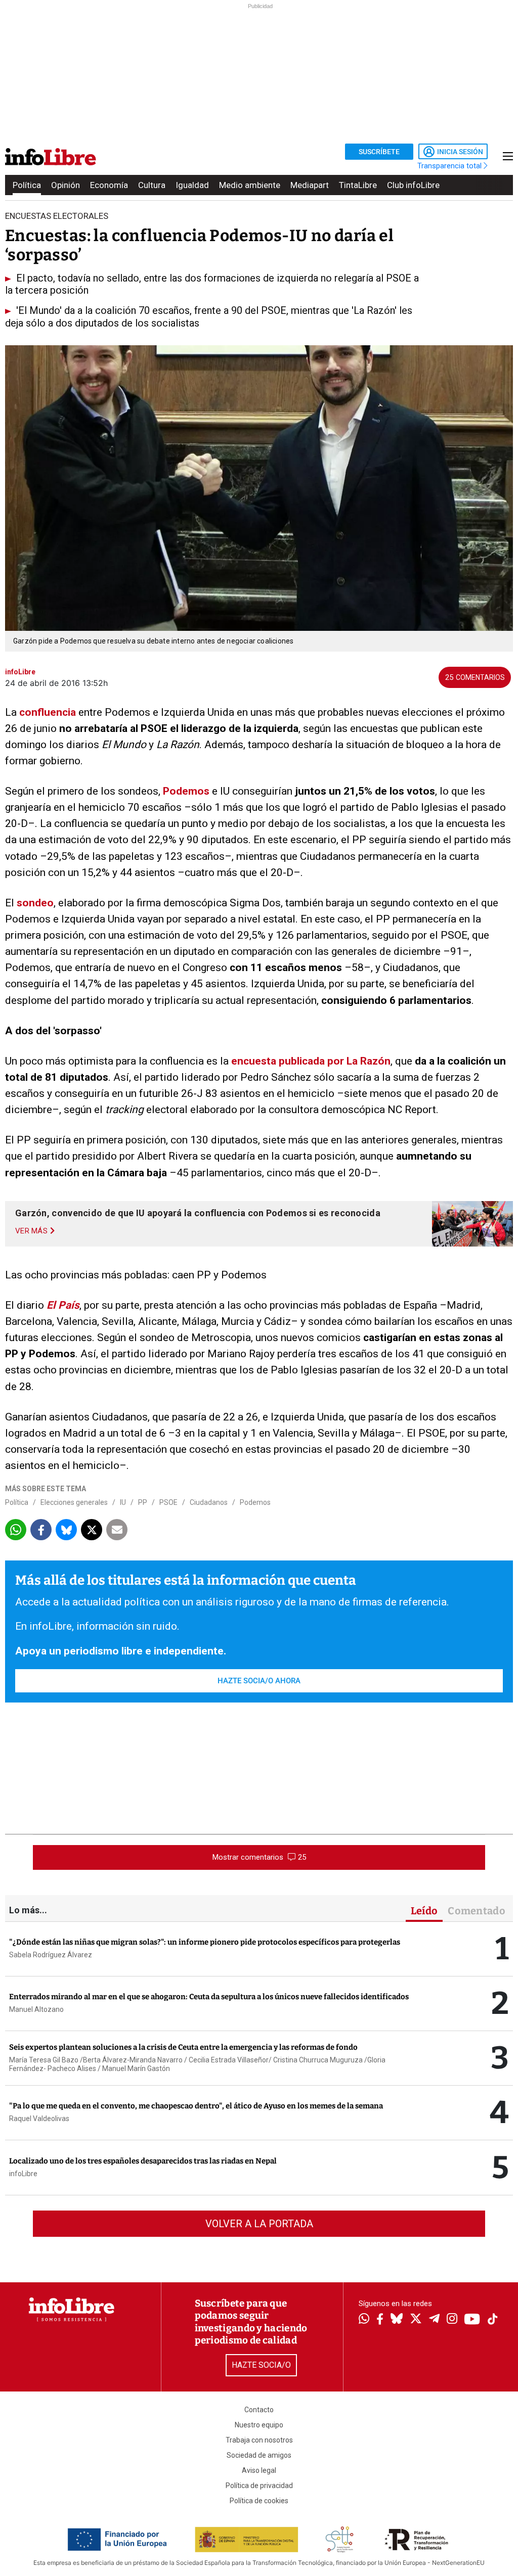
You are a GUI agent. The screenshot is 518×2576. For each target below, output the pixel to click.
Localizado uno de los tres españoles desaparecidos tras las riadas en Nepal (143, 2161)
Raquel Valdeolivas (39, 2119)
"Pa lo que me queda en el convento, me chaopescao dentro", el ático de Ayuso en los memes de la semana (196, 2106)
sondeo (35, 903)
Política (27, 185)
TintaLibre (358, 185)
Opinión (66, 185)
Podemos (186, 791)
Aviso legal (259, 2470)
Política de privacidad (259, 2486)
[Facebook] (380, 2320)
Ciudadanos (209, 1502)
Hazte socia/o (261, 2365)
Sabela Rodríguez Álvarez (51, 1955)
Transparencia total (450, 166)
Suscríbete (379, 152)
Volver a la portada (259, 2224)
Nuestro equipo (259, 2425)
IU (123, 1502)
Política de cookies (259, 2501)
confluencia (48, 712)
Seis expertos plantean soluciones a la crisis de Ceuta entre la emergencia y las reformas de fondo (183, 2047)
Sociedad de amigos (259, 2455)
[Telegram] (434, 2320)
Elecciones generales (74, 1502)
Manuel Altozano (36, 2009)
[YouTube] (472, 2320)
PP (143, 1502)
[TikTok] (493, 2320)
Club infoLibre (413, 185)
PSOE (168, 1502)
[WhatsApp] (364, 2320)
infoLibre (23, 2174)
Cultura (152, 185)
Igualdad (192, 185)
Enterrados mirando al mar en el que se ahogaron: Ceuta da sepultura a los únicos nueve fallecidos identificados (209, 1997)
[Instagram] (452, 2320)
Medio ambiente (250, 185)
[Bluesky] (397, 2320)
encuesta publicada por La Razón (311, 1061)
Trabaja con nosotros (259, 2440)
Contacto (259, 2410)
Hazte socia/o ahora (259, 1681)
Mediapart (310, 185)
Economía (109, 185)
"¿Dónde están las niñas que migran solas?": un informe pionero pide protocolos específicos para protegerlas (205, 1942)
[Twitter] (416, 2320)
